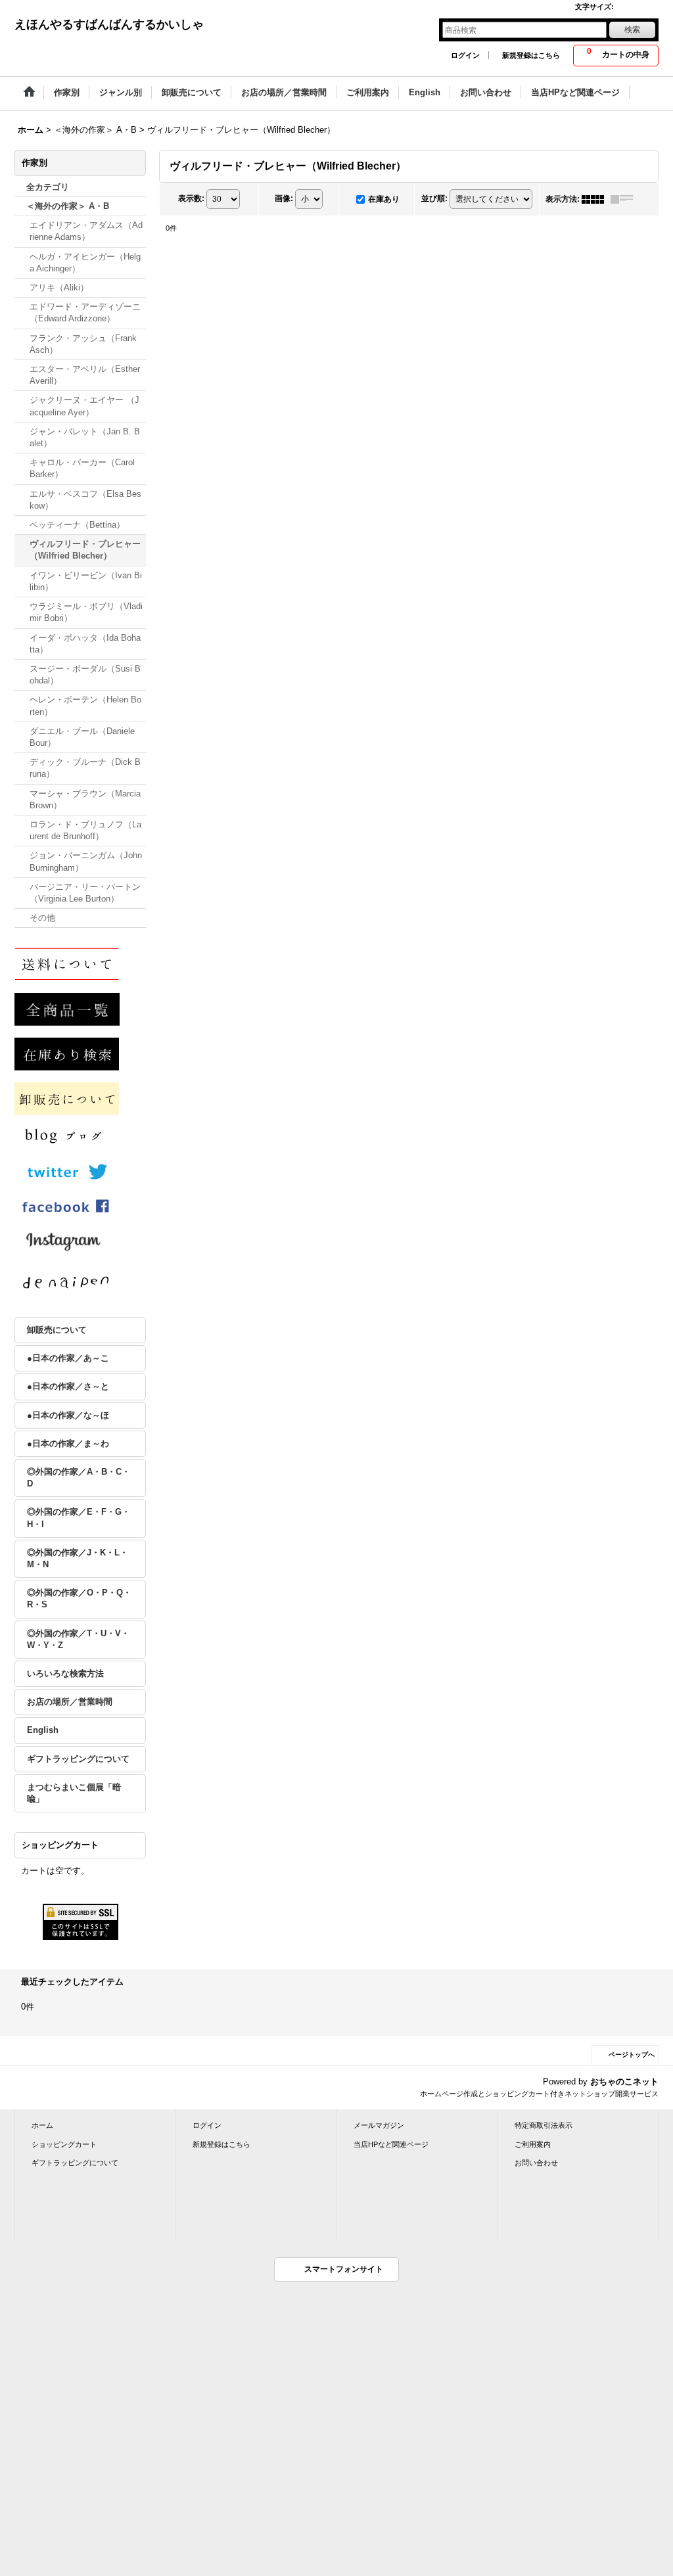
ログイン (465, 55)
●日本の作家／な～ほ (68, 1415)
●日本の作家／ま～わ (68, 1443)
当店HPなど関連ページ (391, 2144)
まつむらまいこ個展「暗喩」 (74, 1793)
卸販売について (57, 1330)
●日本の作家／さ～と (68, 1386)
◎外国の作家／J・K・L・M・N (78, 1558)
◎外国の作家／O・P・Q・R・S (79, 1598)
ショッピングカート (64, 2144)
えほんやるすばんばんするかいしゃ (109, 24)
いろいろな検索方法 (65, 1673)
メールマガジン (379, 2125)
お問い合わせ (536, 2163)
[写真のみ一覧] (596, 199)
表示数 (191, 198)
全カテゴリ (48, 187)
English (43, 1730)
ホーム (42, 2125)
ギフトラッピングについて (78, 1759)
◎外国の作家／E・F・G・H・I (79, 1518)
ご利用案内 (533, 2144)
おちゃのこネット (624, 2081)
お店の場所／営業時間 (70, 1702)
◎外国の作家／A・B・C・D (79, 1478)
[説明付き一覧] (625, 199)
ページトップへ (632, 2055)
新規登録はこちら (531, 55)
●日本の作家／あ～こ (68, 1358)
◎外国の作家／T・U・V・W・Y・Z (78, 1639)
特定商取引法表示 (544, 2125)
